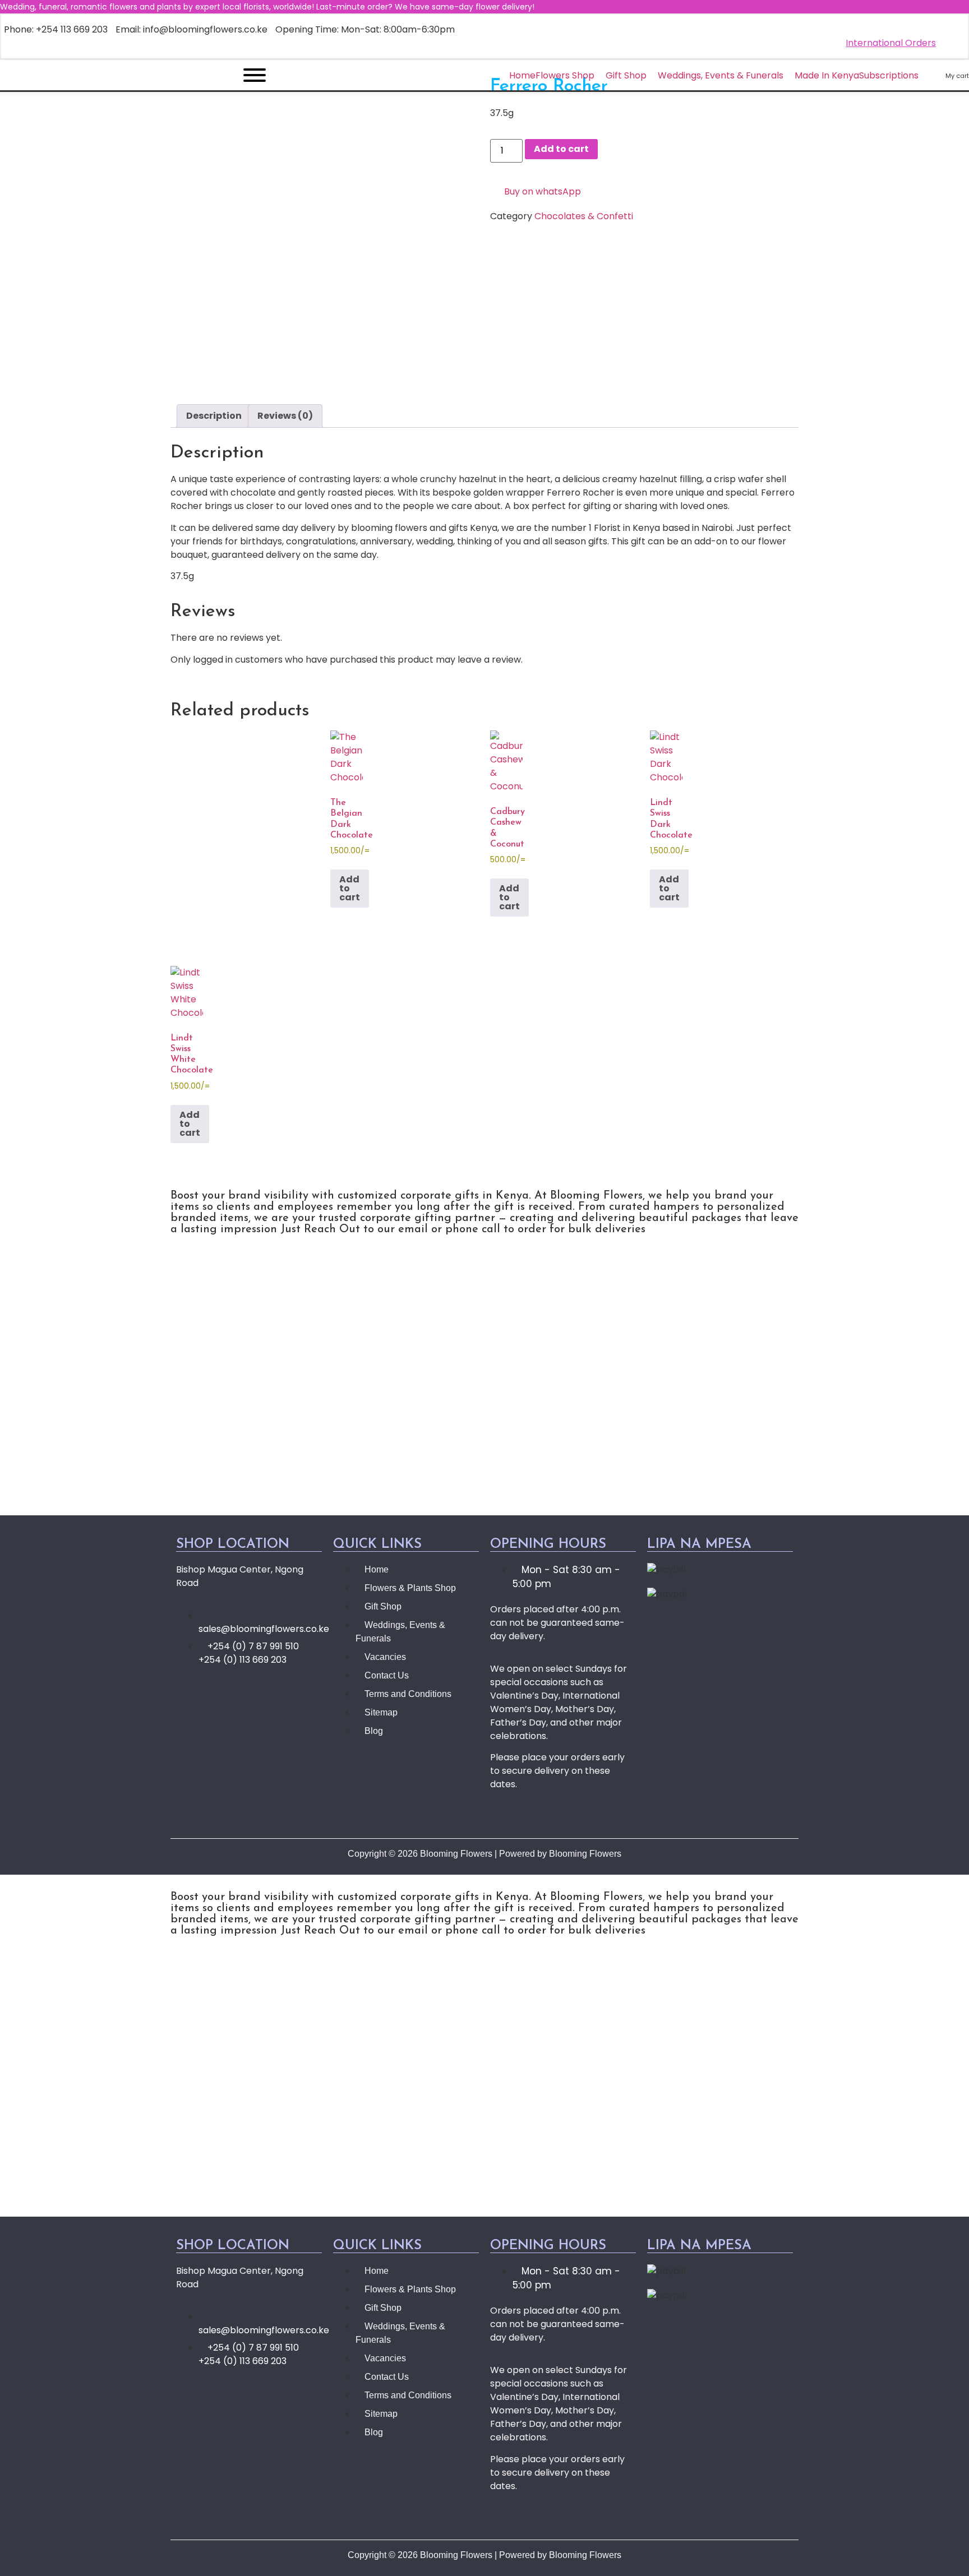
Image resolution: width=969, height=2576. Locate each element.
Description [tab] (214, 416)
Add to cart (561, 149)
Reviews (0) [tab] (285, 416)
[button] (484, 1388)
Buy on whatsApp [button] (543, 191)
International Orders (891, 43)
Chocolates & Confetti (584, 216)
